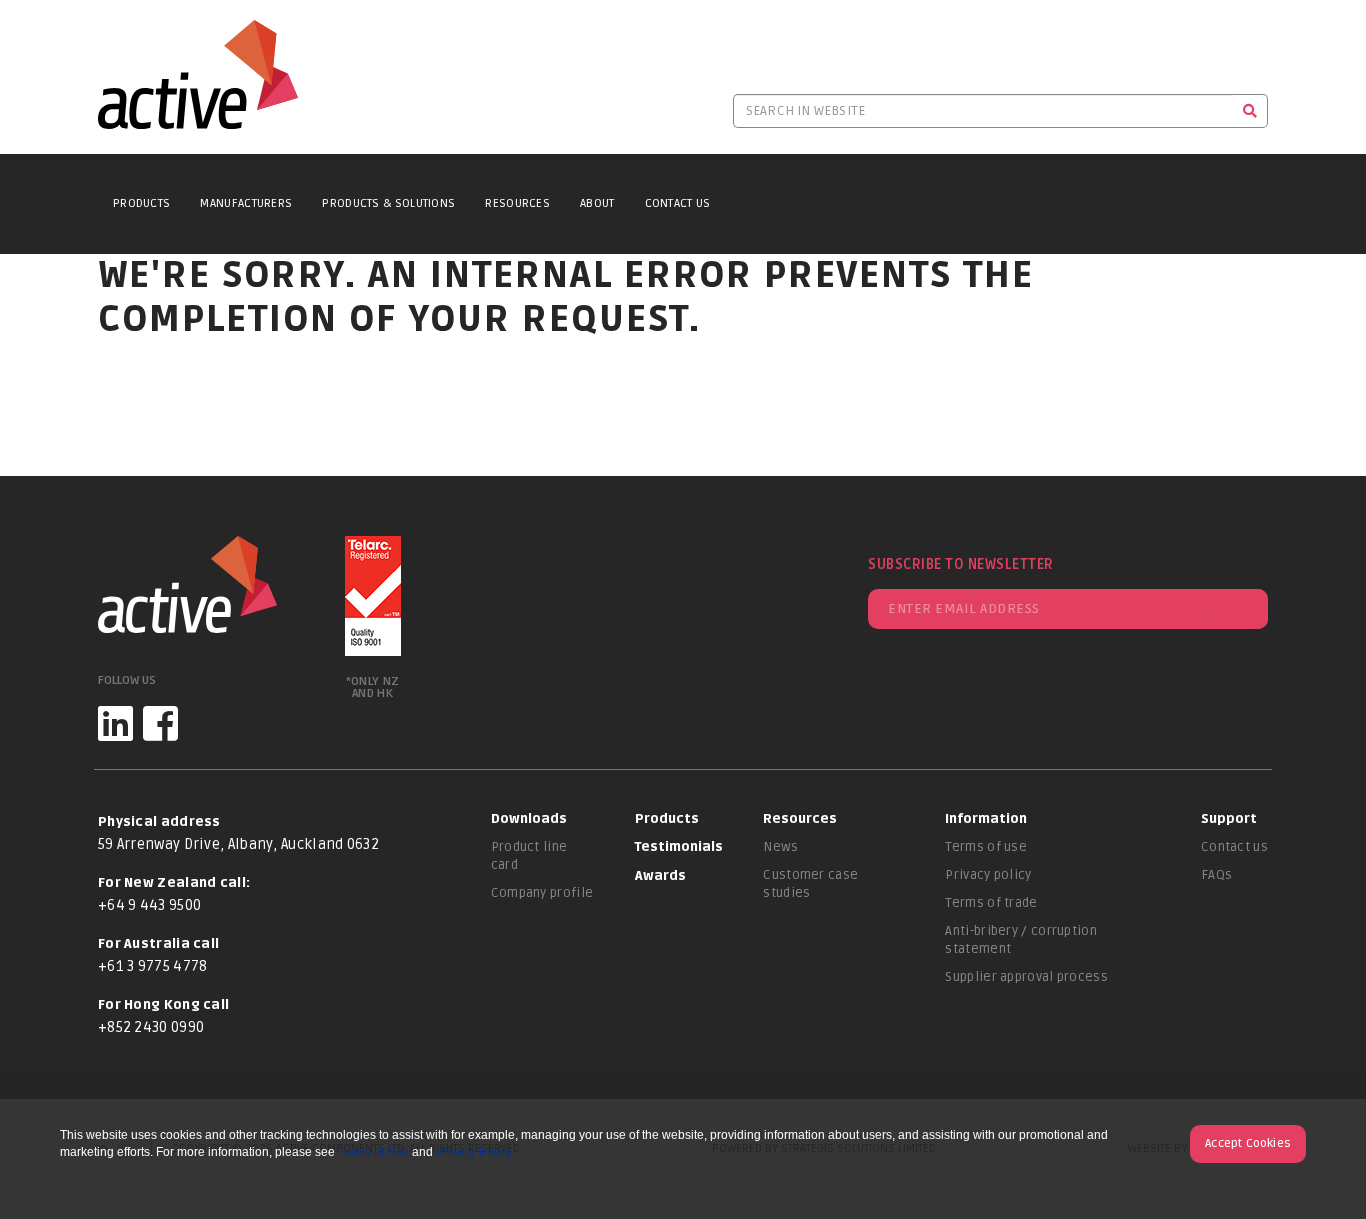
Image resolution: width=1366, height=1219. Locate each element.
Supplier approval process (1026, 977)
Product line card (529, 856)
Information (986, 819)
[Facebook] (160, 723)
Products (141, 203)
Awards (660, 876)
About (597, 203)
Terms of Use (373, 1152)
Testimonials (679, 847)
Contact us (1234, 847)
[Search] (1250, 111)
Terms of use (986, 847)
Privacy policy (988, 875)
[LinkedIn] (115, 723)
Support (1229, 819)
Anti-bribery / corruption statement (1021, 940)
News (780, 847)
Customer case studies (810, 884)
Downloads (529, 819)
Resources (517, 203)
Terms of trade (991, 903)
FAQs (1216, 875)
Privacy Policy (474, 1152)
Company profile (542, 893)
